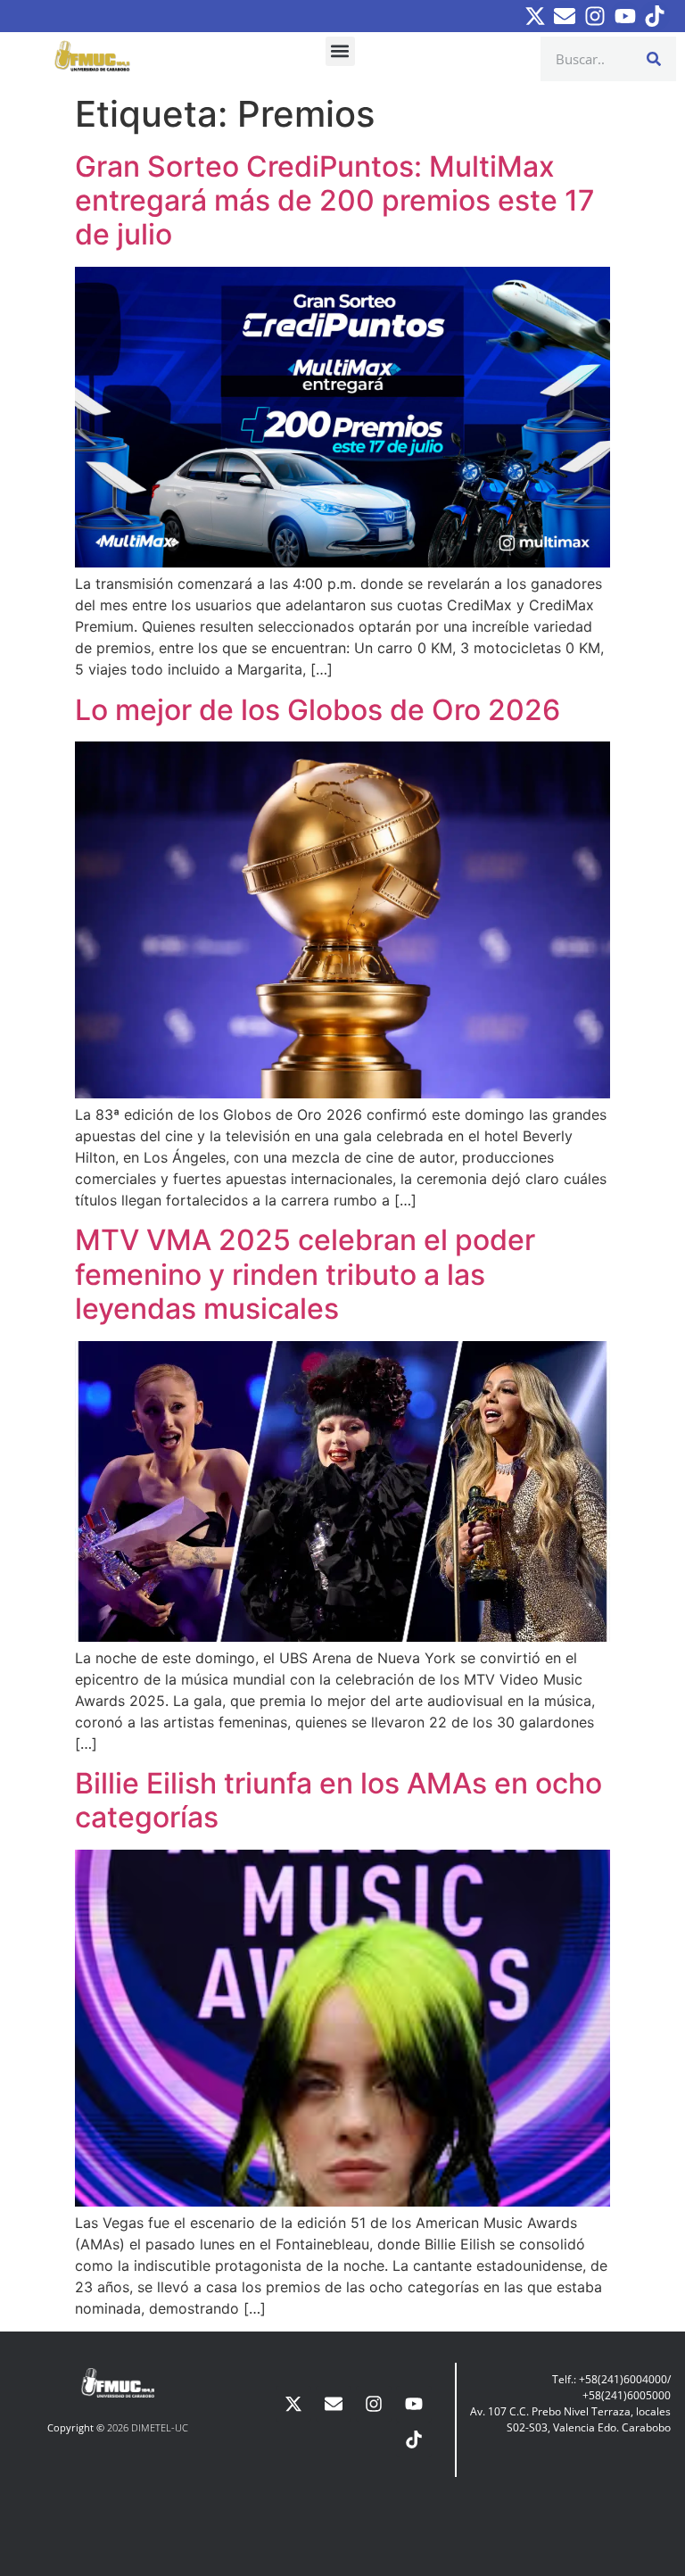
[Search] (654, 59)
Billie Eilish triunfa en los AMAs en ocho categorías (338, 1800)
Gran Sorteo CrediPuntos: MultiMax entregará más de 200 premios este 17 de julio (335, 201)
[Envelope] (565, 16)
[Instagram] (595, 16)
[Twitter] (535, 16)
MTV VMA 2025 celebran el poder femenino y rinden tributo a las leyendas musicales (305, 1274)
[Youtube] (625, 16)
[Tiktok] (655, 16)
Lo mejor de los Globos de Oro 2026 (318, 710)
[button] (340, 51)
